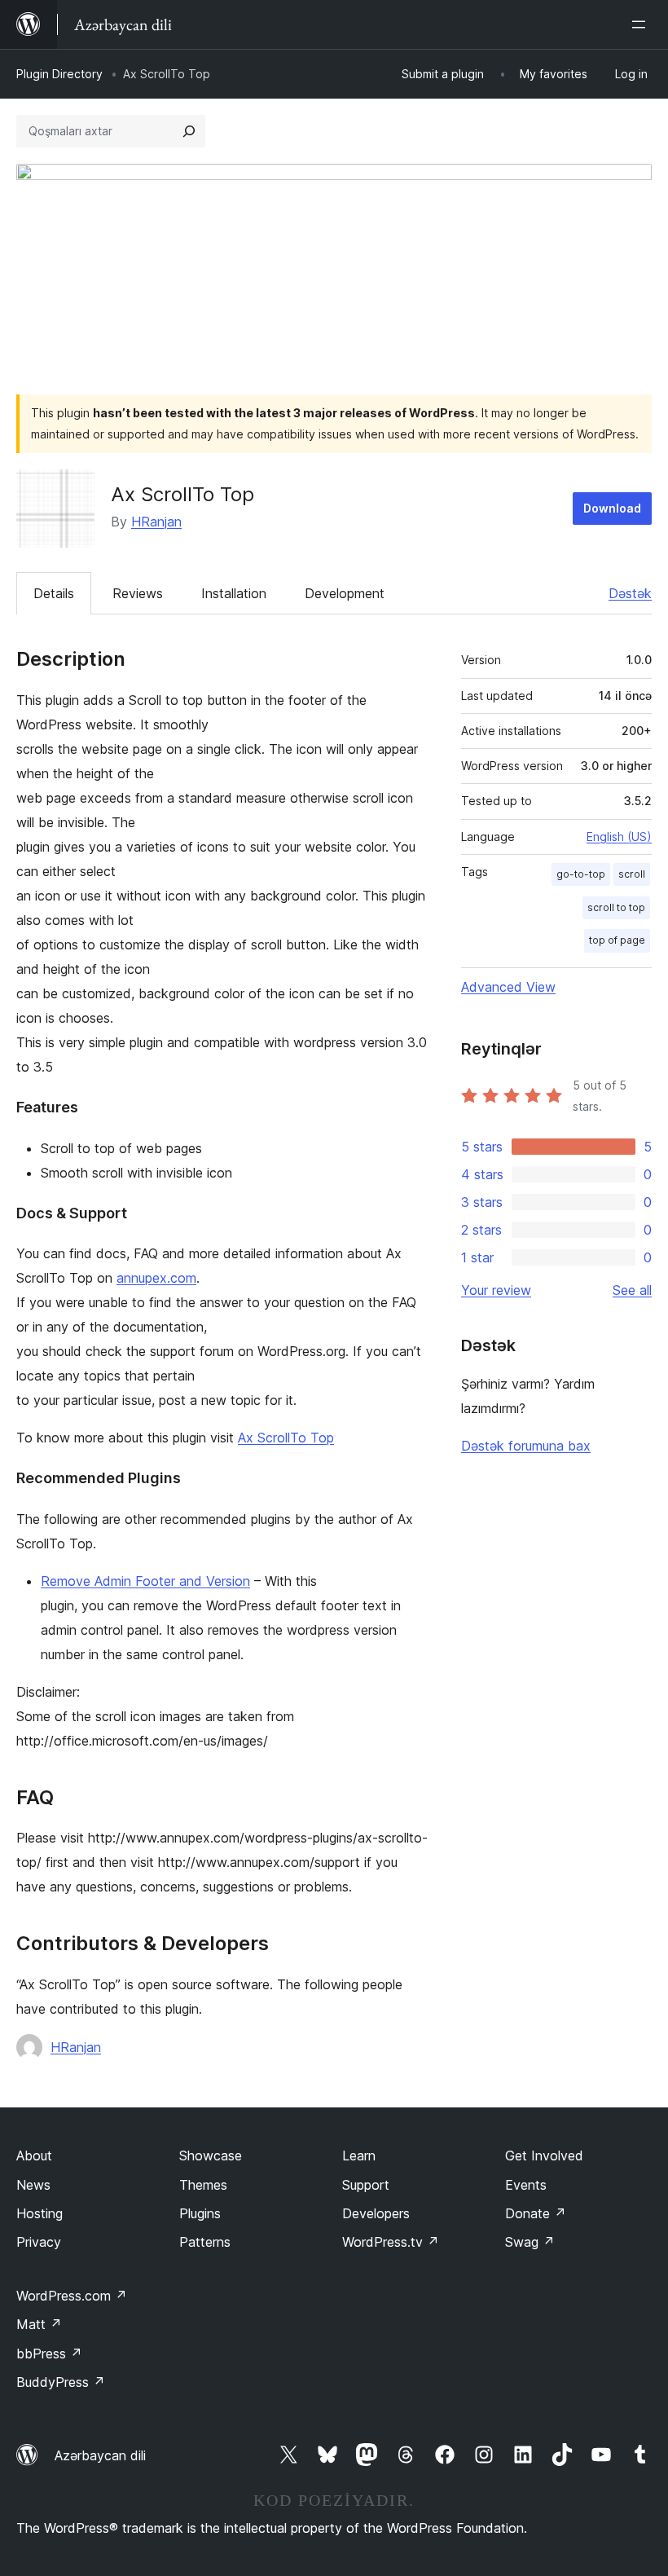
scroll (632, 874)
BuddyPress (61, 2382)
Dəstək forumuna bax (526, 1446)
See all (632, 1290)
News (33, 2185)
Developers (376, 2213)
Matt (39, 2324)
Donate (536, 2213)
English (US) (619, 837)
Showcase (211, 2155)
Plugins (200, 2213)
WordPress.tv (391, 2242)
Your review (496, 1290)
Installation (234, 593)
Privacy (39, 2242)
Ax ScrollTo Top (286, 1438)
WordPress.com (72, 2296)
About (34, 2155)
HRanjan (156, 522)
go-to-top (581, 874)
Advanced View (508, 987)
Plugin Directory (59, 74)
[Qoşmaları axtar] (189, 131)
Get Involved (544, 2155)
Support (366, 2185)
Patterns (205, 2242)
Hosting (40, 2213)
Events (526, 2185)
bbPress (49, 2354)
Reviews (138, 593)
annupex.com (156, 1278)
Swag (530, 2242)
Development (345, 593)
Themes (203, 2185)
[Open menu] (642, 24)
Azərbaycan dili (100, 2455)
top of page (617, 940)
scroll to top (616, 907)
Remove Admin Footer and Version (145, 1581)
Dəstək (630, 593)
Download (612, 508)
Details (54, 593)
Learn (359, 2155)
